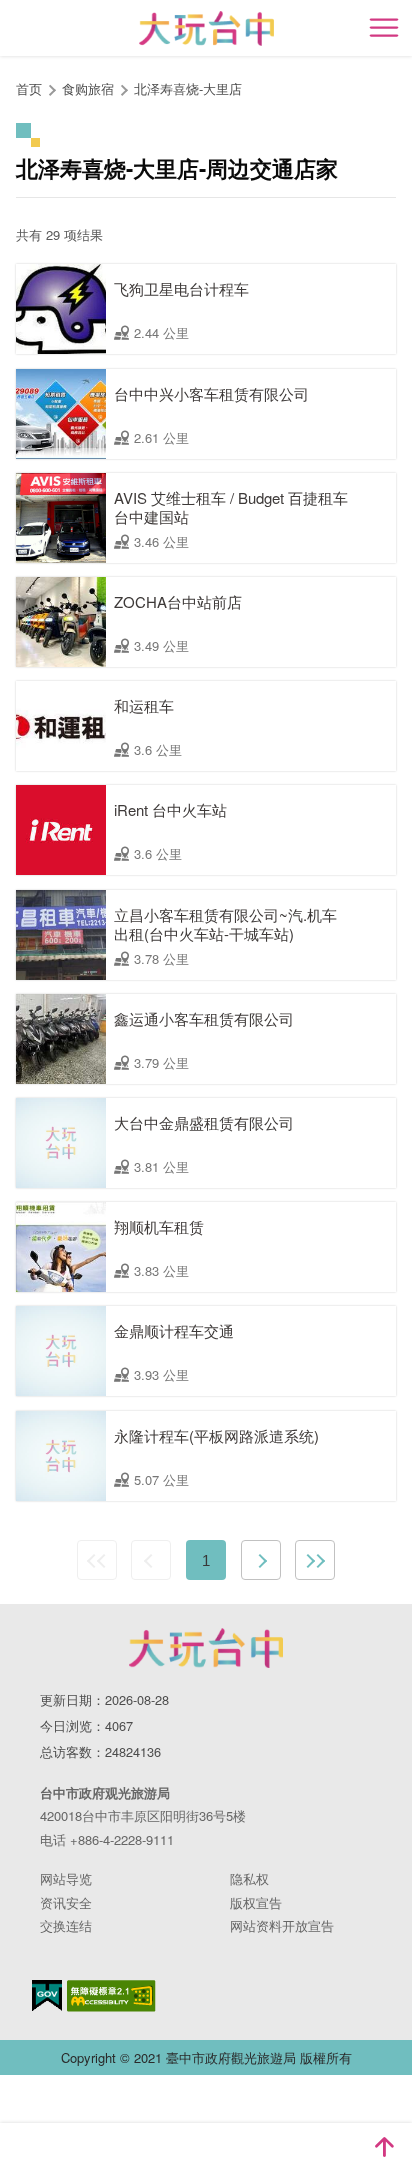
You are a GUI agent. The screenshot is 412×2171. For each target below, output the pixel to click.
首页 (29, 88)
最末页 (315, 1560)
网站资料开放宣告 (282, 1925)
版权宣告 (256, 1902)
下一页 (261, 1560)
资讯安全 (66, 1902)
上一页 (151, 1560)
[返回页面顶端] (384, 2147)
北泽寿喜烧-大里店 (188, 88)
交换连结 (66, 1925)
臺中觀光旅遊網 (206, 28)
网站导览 (66, 1878)
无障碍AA (111, 1996)
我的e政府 (47, 1995)
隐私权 (249, 1878)
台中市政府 (206, 1648)
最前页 (97, 1560)
